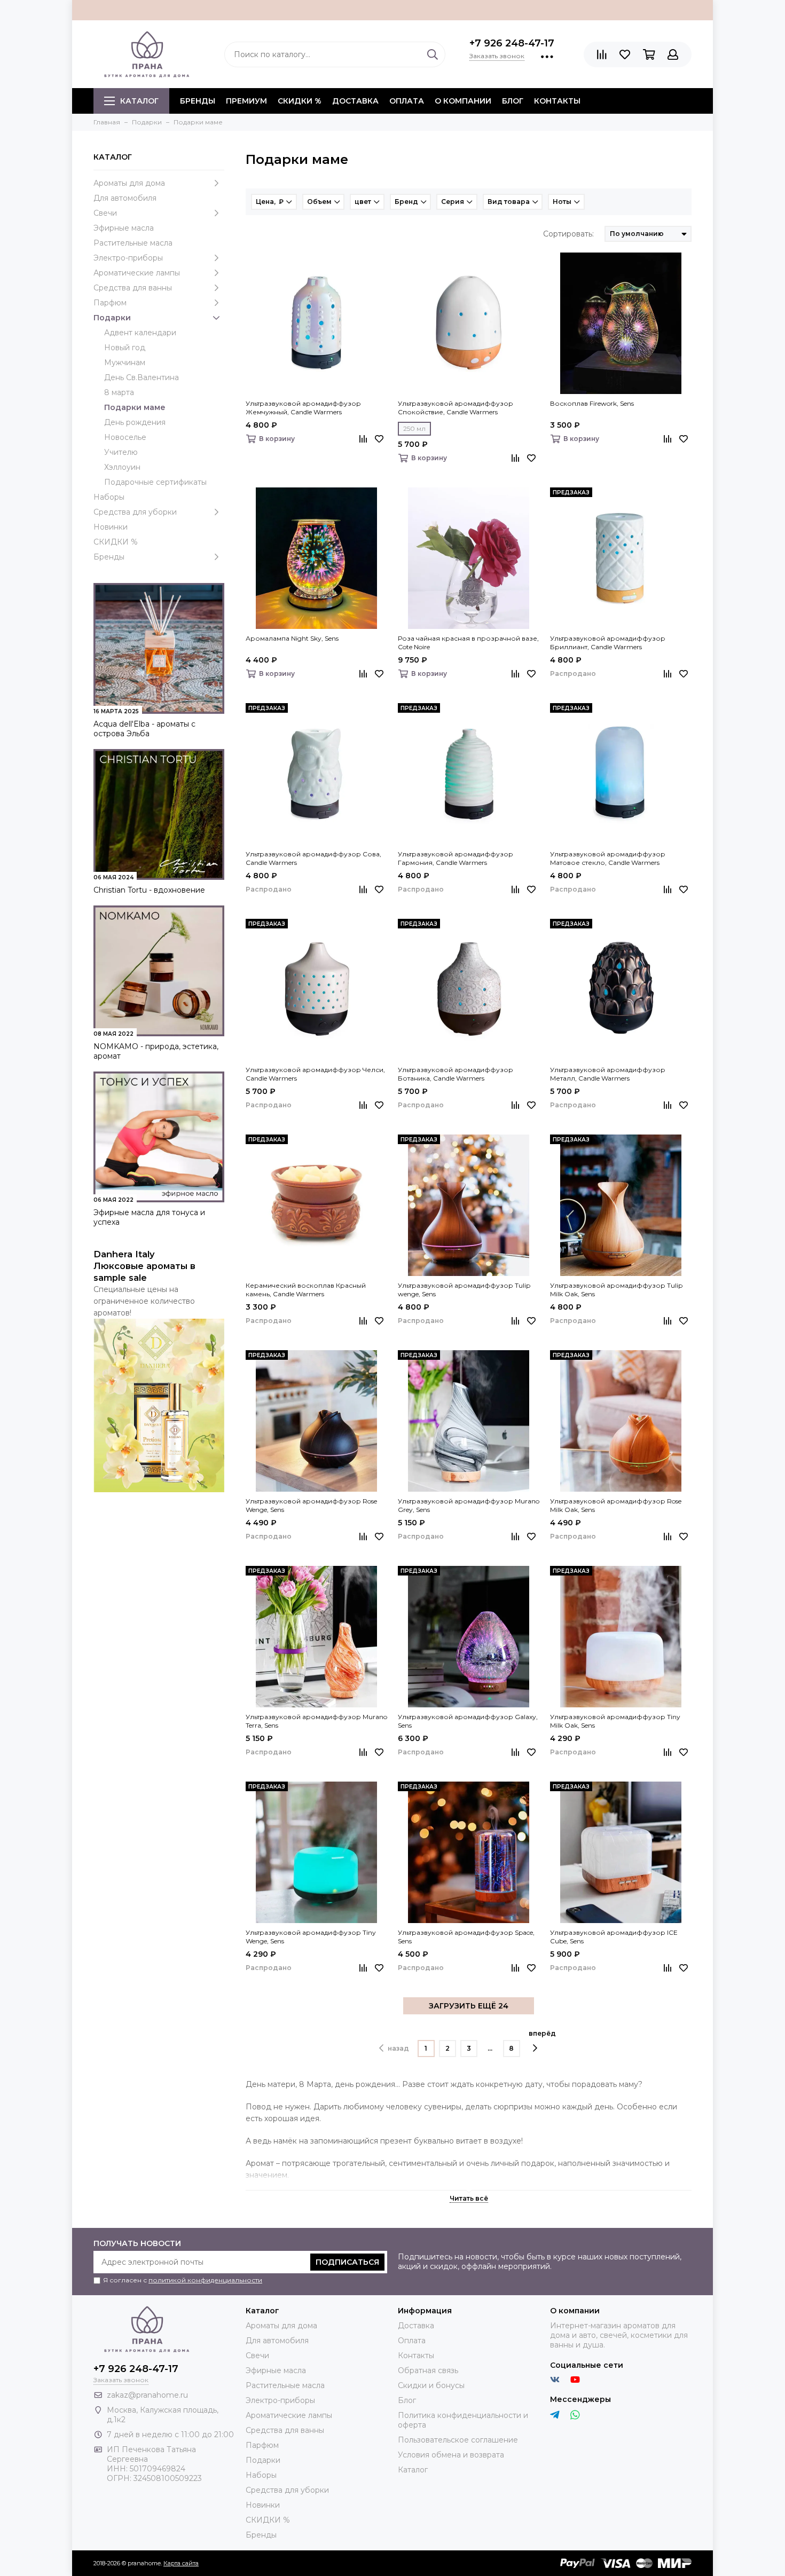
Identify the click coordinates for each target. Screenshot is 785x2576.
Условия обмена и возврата (451, 2455)
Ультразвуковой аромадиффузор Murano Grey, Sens (469, 1505)
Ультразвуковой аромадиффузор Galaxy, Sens (468, 1721)
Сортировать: (568, 234)
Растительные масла (133, 243)
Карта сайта (181, 2563)
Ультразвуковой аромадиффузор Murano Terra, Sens (316, 1721)
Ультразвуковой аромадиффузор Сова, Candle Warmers (313, 858)
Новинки (111, 527)
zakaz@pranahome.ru (147, 2395)
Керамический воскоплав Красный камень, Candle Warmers (306, 1290)
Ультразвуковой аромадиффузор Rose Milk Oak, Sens (616, 1505)
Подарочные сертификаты (155, 482)
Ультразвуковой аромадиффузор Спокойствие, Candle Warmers (456, 408)
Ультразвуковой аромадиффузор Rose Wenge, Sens (311, 1505)
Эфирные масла (124, 228)
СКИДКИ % (300, 101)
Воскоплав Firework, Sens (592, 403)
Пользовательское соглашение (458, 2440)
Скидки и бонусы (431, 2385)
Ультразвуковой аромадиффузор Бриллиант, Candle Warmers (608, 643)
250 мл (414, 428)
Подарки (112, 318)
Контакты (557, 101)
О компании (463, 101)
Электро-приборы (128, 258)
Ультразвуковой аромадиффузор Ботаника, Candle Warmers (456, 1074)
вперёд (542, 2033)
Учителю (121, 452)
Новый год (125, 348)
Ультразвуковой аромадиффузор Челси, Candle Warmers (315, 1074)
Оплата (407, 101)
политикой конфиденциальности (205, 2280)
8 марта (119, 392)
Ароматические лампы (137, 273)
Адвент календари (140, 333)
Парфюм (110, 303)
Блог (513, 101)
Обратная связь (428, 2370)
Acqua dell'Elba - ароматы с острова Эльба (144, 729)
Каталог (139, 101)
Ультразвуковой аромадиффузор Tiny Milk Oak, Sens (615, 1721)
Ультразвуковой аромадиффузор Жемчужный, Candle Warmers (303, 408)
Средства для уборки (135, 512)
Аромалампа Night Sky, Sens (292, 638)
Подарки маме (135, 407)
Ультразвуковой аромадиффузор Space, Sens (466, 1937)
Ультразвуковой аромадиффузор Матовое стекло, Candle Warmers (608, 858)
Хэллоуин (122, 467)
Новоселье (125, 437)
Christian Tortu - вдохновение (149, 890)
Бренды (109, 557)
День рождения (135, 422)
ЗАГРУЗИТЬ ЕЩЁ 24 (469, 2006)
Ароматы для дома (129, 183)
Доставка (355, 101)
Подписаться (347, 2262)
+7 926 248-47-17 (512, 43)
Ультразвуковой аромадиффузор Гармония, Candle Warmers (456, 858)
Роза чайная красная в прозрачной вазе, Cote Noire (468, 643)
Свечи (105, 213)
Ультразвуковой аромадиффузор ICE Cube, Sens (614, 1937)
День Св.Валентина (142, 377)
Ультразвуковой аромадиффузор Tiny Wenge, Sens (311, 1937)
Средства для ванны (133, 288)
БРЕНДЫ (198, 101)
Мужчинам (125, 363)
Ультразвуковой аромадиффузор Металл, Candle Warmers (608, 1074)
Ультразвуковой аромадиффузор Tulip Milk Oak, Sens (616, 1290)
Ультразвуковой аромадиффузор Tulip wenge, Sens (464, 1290)
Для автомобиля (125, 198)
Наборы (109, 497)
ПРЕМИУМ (246, 101)
